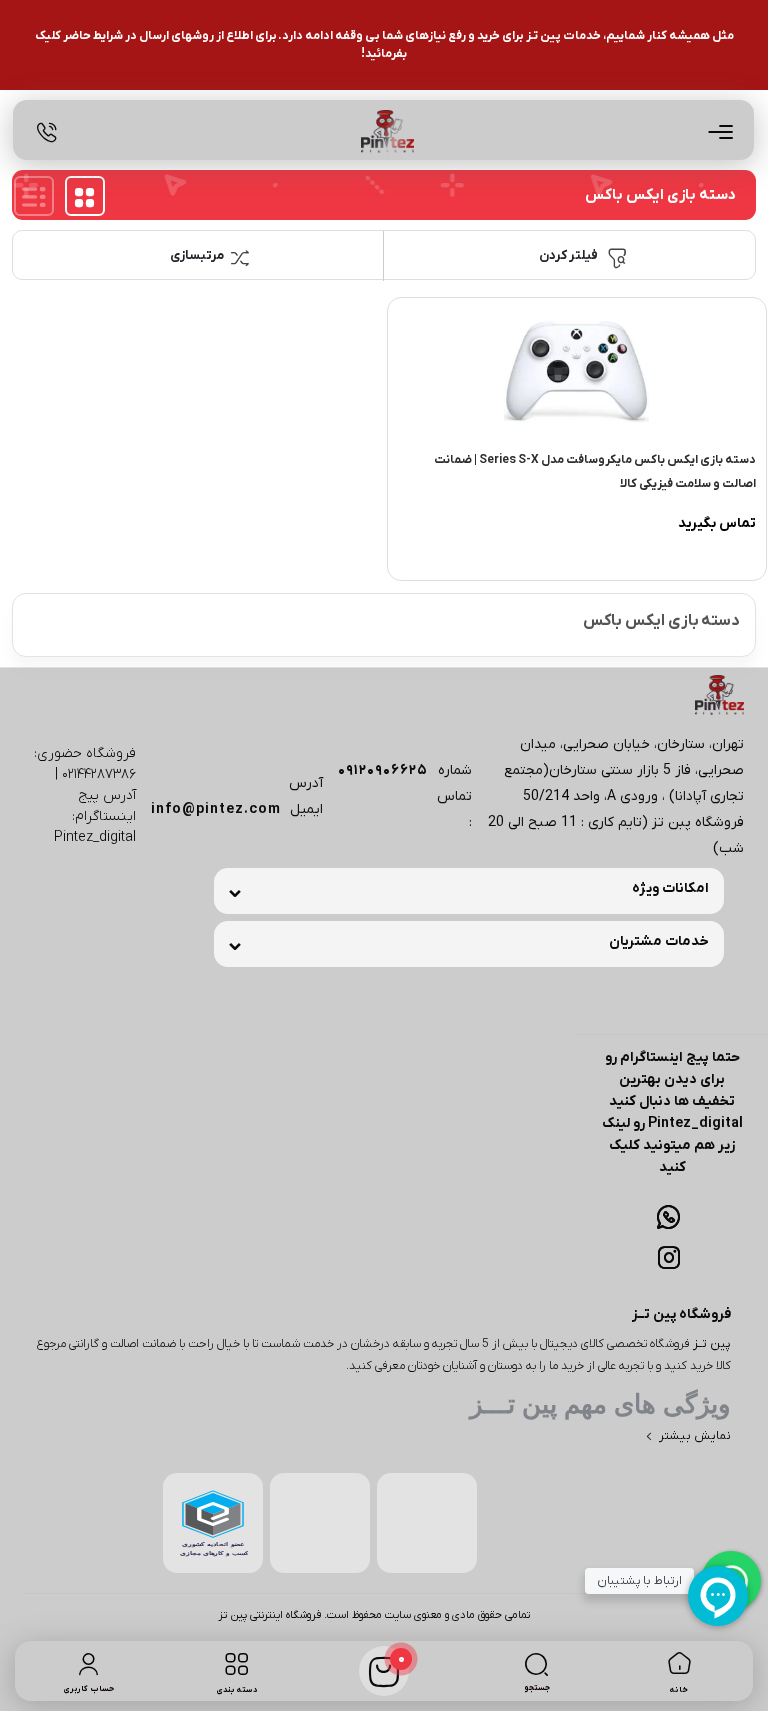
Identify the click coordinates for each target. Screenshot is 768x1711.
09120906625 (383, 770)
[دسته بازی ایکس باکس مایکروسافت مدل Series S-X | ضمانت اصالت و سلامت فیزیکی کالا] (577, 370)
